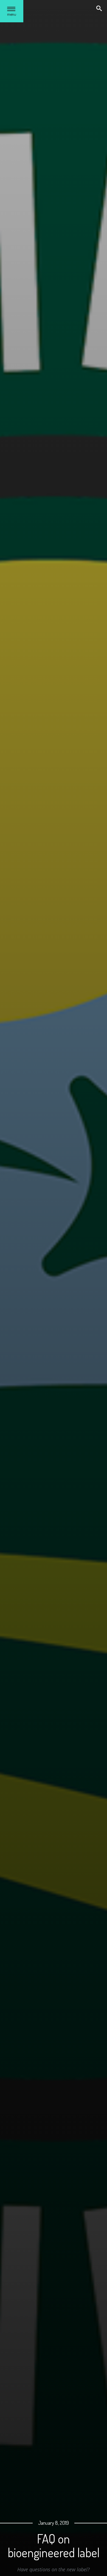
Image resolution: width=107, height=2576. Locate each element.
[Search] (100, 9)
